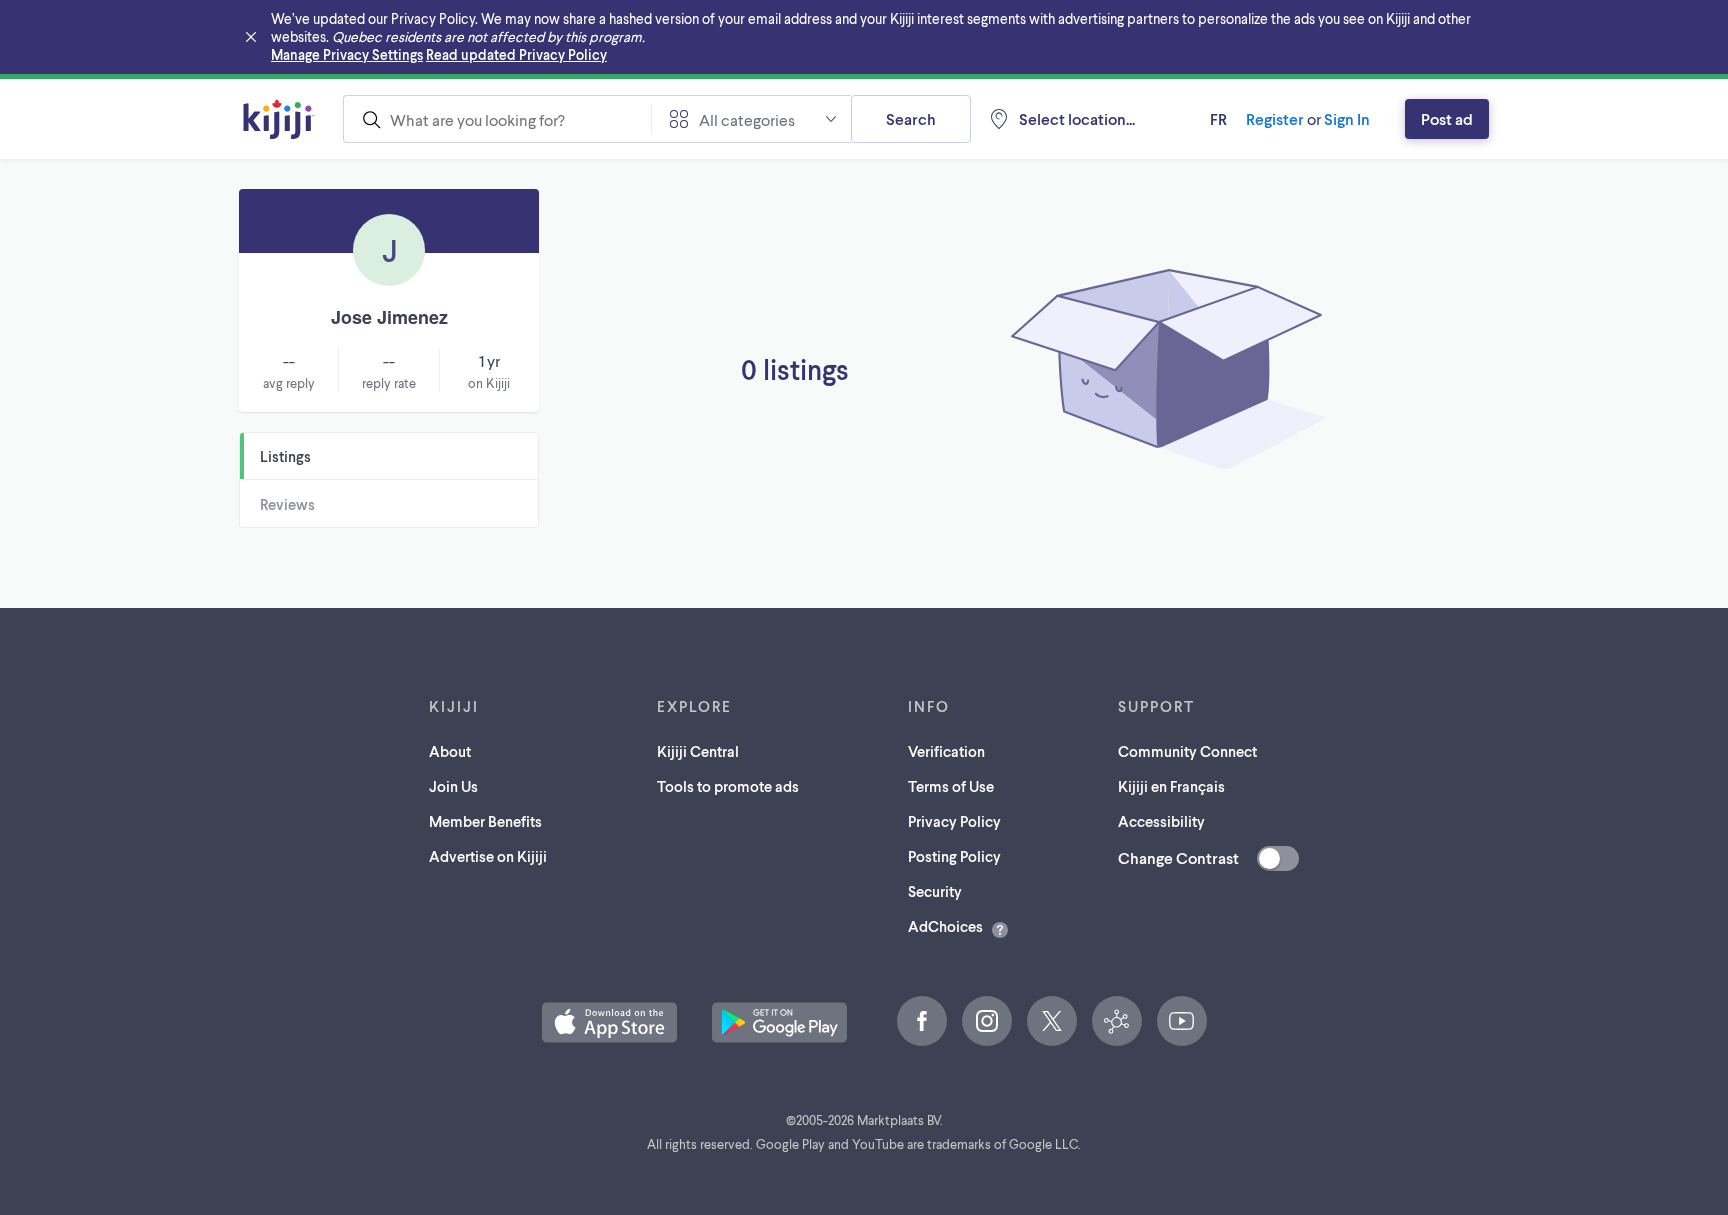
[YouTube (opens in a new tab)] (1182, 1021)
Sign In (1347, 118)
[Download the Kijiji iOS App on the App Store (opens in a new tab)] (609, 1022)
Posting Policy (954, 856)
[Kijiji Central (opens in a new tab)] (1117, 1021)
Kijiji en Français (1171, 786)
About (450, 751)
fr (1218, 118)
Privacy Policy (954, 821)
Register (1275, 118)
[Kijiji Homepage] (279, 119)
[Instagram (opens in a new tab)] (987, 1021)
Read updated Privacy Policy (516, 54)
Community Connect (1187, 751)
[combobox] (497, 119)
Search (911, 118)
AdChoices (945, 926)
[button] (609, 1022)
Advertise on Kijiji (488, 856)
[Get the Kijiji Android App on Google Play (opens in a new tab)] (779, 1022)
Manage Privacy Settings (347, 54)
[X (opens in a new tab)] (1052, 1021)
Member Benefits (485, 821)
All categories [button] (747, 119)
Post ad (1447, 118)
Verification (946, 751)
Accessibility (1161, 821)
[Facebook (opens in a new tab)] (922, 1021)
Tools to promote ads (728, 786)
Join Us (453, 786)
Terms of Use (951, 786)
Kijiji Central (698, 751)
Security (935, 891)
